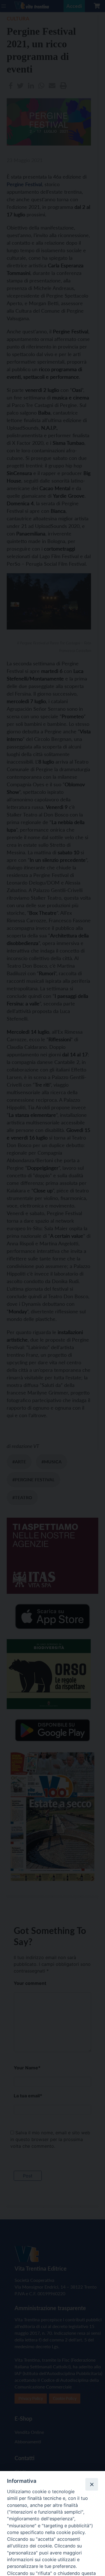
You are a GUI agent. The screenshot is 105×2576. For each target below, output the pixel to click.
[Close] (92, 2484)
